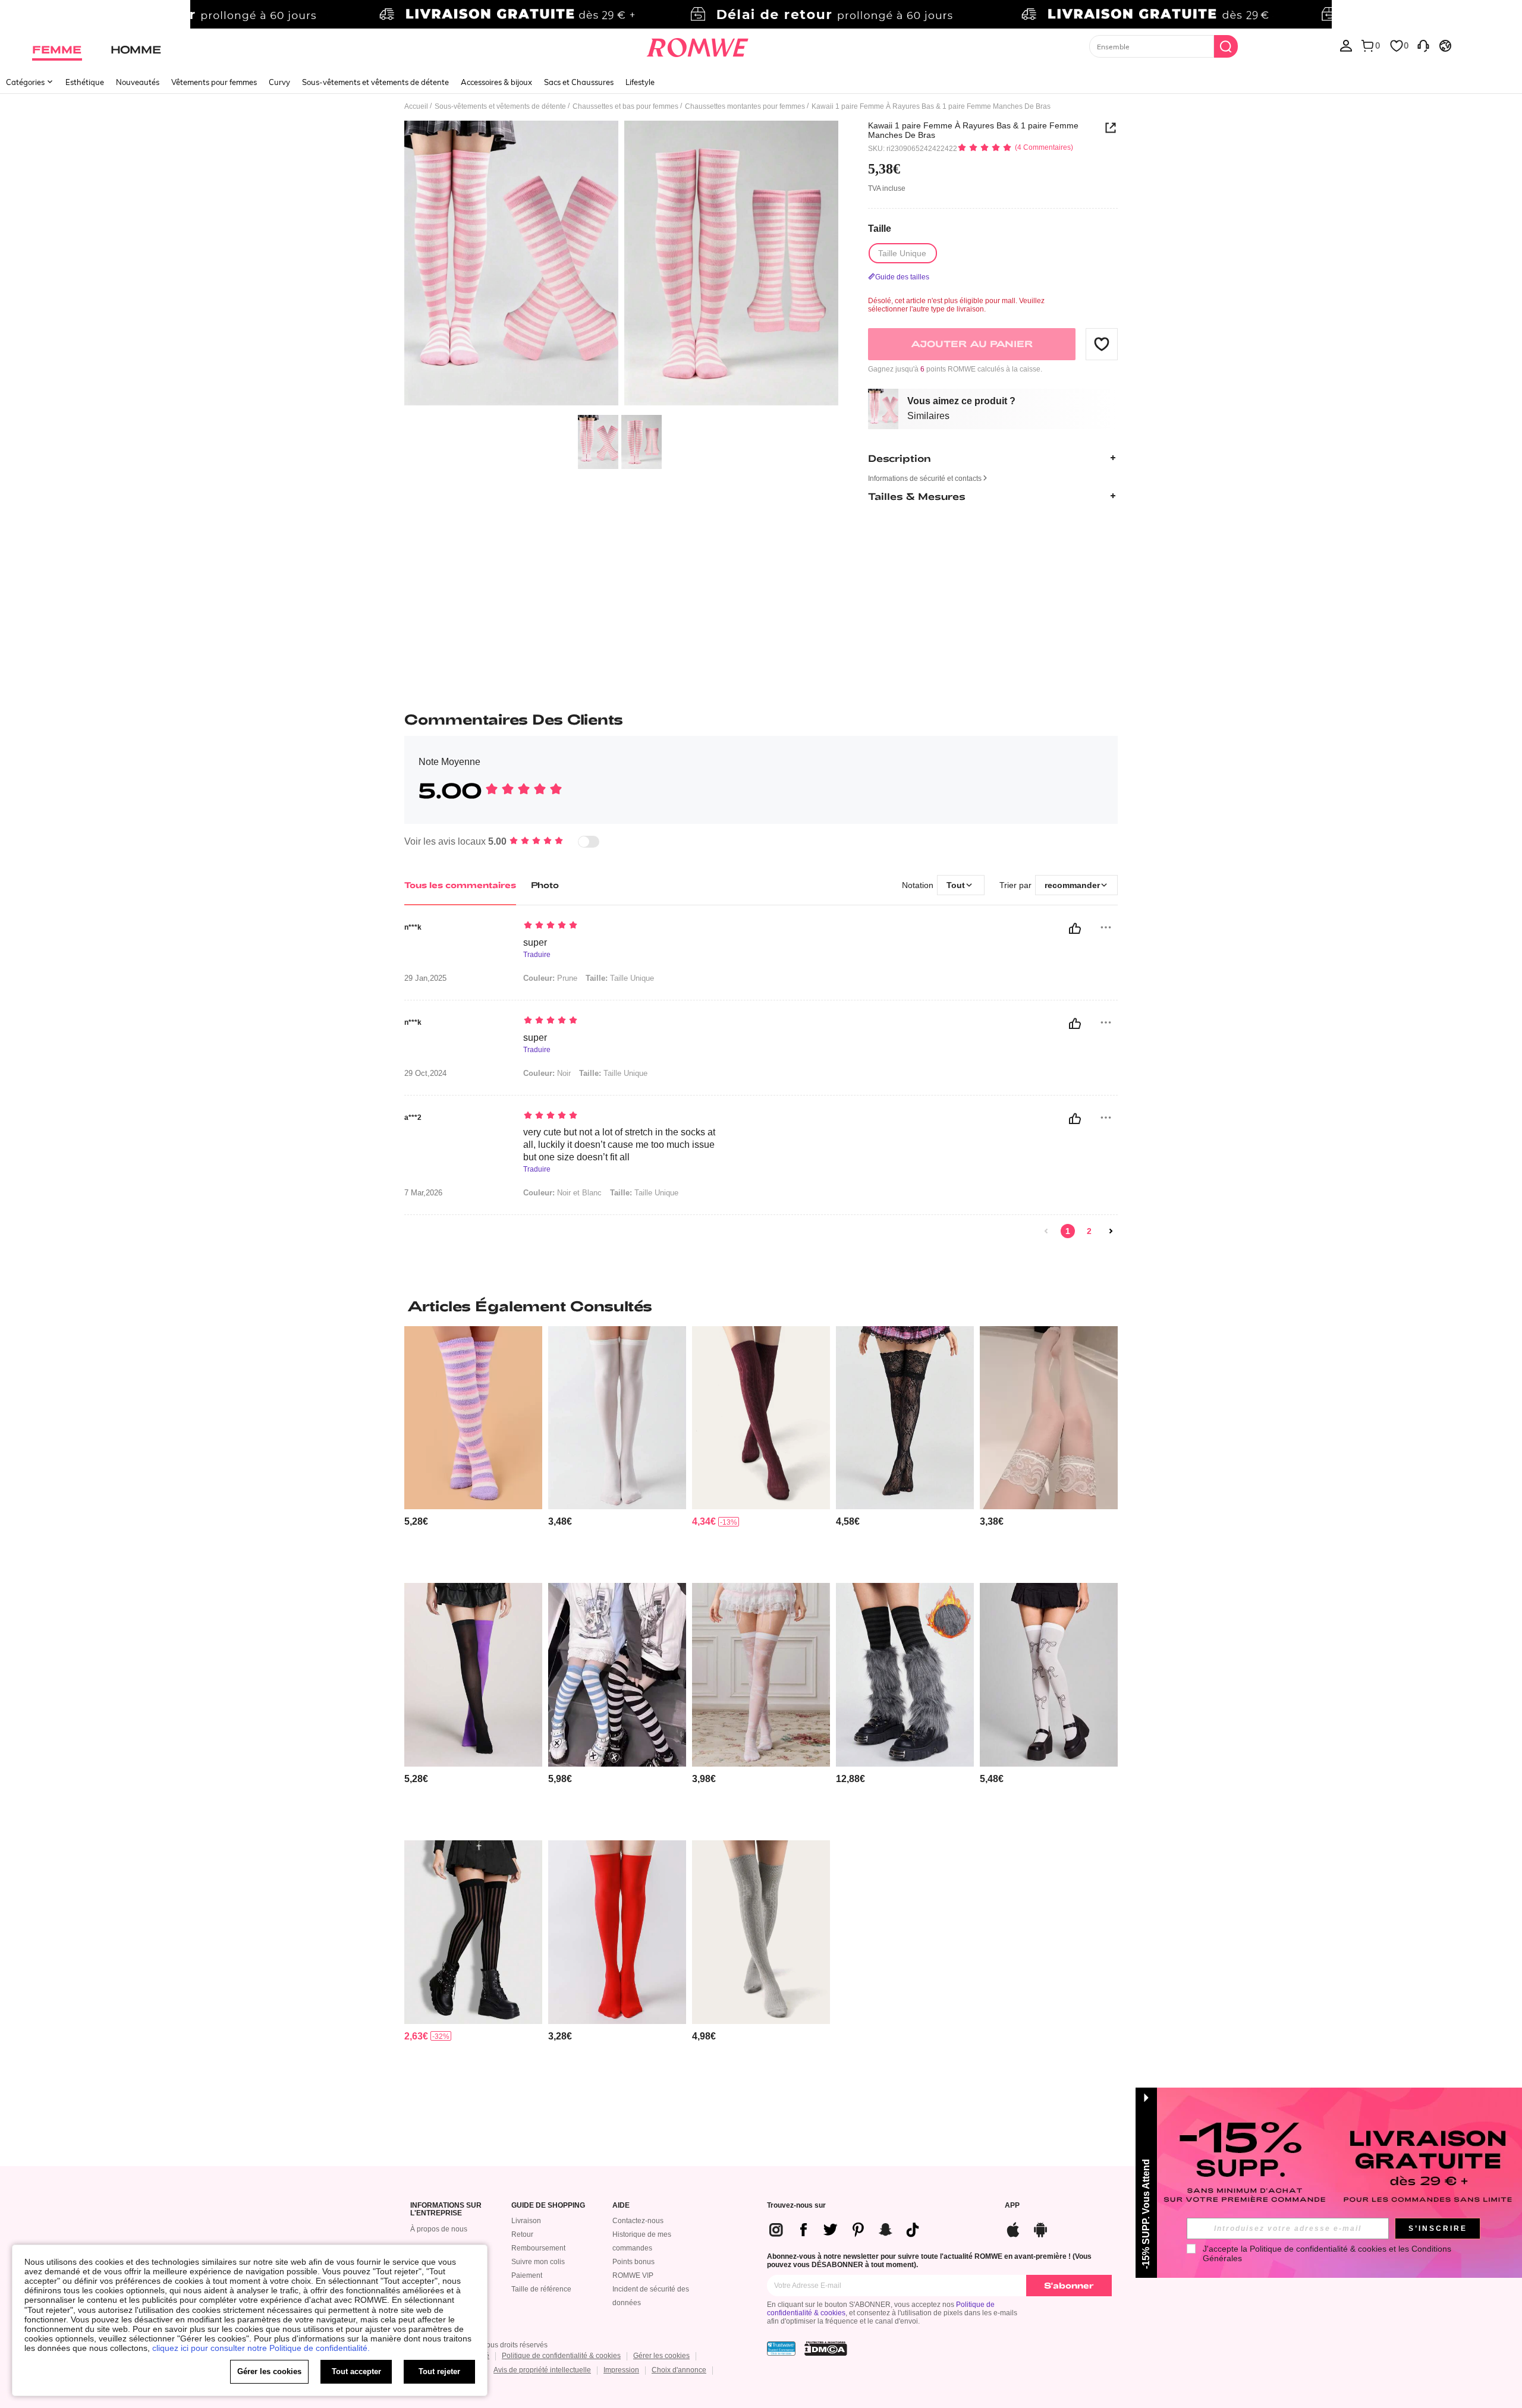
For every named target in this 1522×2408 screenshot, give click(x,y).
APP (1012, 2206)
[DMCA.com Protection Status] (826, 2349)
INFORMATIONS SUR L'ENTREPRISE (446, 2210)
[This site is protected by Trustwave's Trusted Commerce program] (781, 2349)
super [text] (535, 942)
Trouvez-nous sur (796, 2206)
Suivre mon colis (538, 2262)
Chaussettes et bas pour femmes (625, 106)
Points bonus (633, 2262)
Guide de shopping (548, 2206)
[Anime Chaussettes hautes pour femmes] (1049, 1675)
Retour (522, 2234)
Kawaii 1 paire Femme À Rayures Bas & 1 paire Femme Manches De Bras (973, 130)
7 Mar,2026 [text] (423, 1193)
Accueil (416, 106)
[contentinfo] (416, 1521)
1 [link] (1068, 1231)
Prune (550, 978)
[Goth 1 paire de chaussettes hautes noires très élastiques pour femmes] (473, 1932)
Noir (547, 1073)
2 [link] (1089, 1231)
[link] (761, 14)
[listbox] (1346, 45)
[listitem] (473, 1450)
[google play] (1040, 2228)
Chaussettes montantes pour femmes (745, 106)
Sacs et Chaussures (579, 82)
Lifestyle (640, 82)
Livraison (526, 2221)
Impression (621, 2370)
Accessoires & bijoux (496, 82)
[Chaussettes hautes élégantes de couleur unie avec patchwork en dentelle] (1049, 1418)
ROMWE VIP (633, 2275)
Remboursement (538, 2248)
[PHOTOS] (621, 265)
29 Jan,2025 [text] (425, 978)
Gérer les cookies (661, 2356)
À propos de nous (439, 2229)
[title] (761, 1306)
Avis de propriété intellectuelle (542, 2370)
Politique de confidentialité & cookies (561, 2356)
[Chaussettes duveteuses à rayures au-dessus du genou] (473, 1418)
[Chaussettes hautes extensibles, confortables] (761, 1418)
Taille (880, 228)
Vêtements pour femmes (214, 82)
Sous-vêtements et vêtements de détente (375, 82)
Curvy (279, 82)
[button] (1102, 344)
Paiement (527, 2275)
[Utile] (1075, 928)
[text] (625, 926)
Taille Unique (620, 978)
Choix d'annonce (679, 2370)
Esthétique (85, 82)
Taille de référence (541, 2289)
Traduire (537, 955)
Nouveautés (138, 82)
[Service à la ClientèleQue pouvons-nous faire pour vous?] (1423, 45)
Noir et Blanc (562, 1193)
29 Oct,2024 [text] (425, 1074)
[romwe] (697, 45)
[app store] (1013, 2228)
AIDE (621, 2206)
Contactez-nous (638, 2221)
